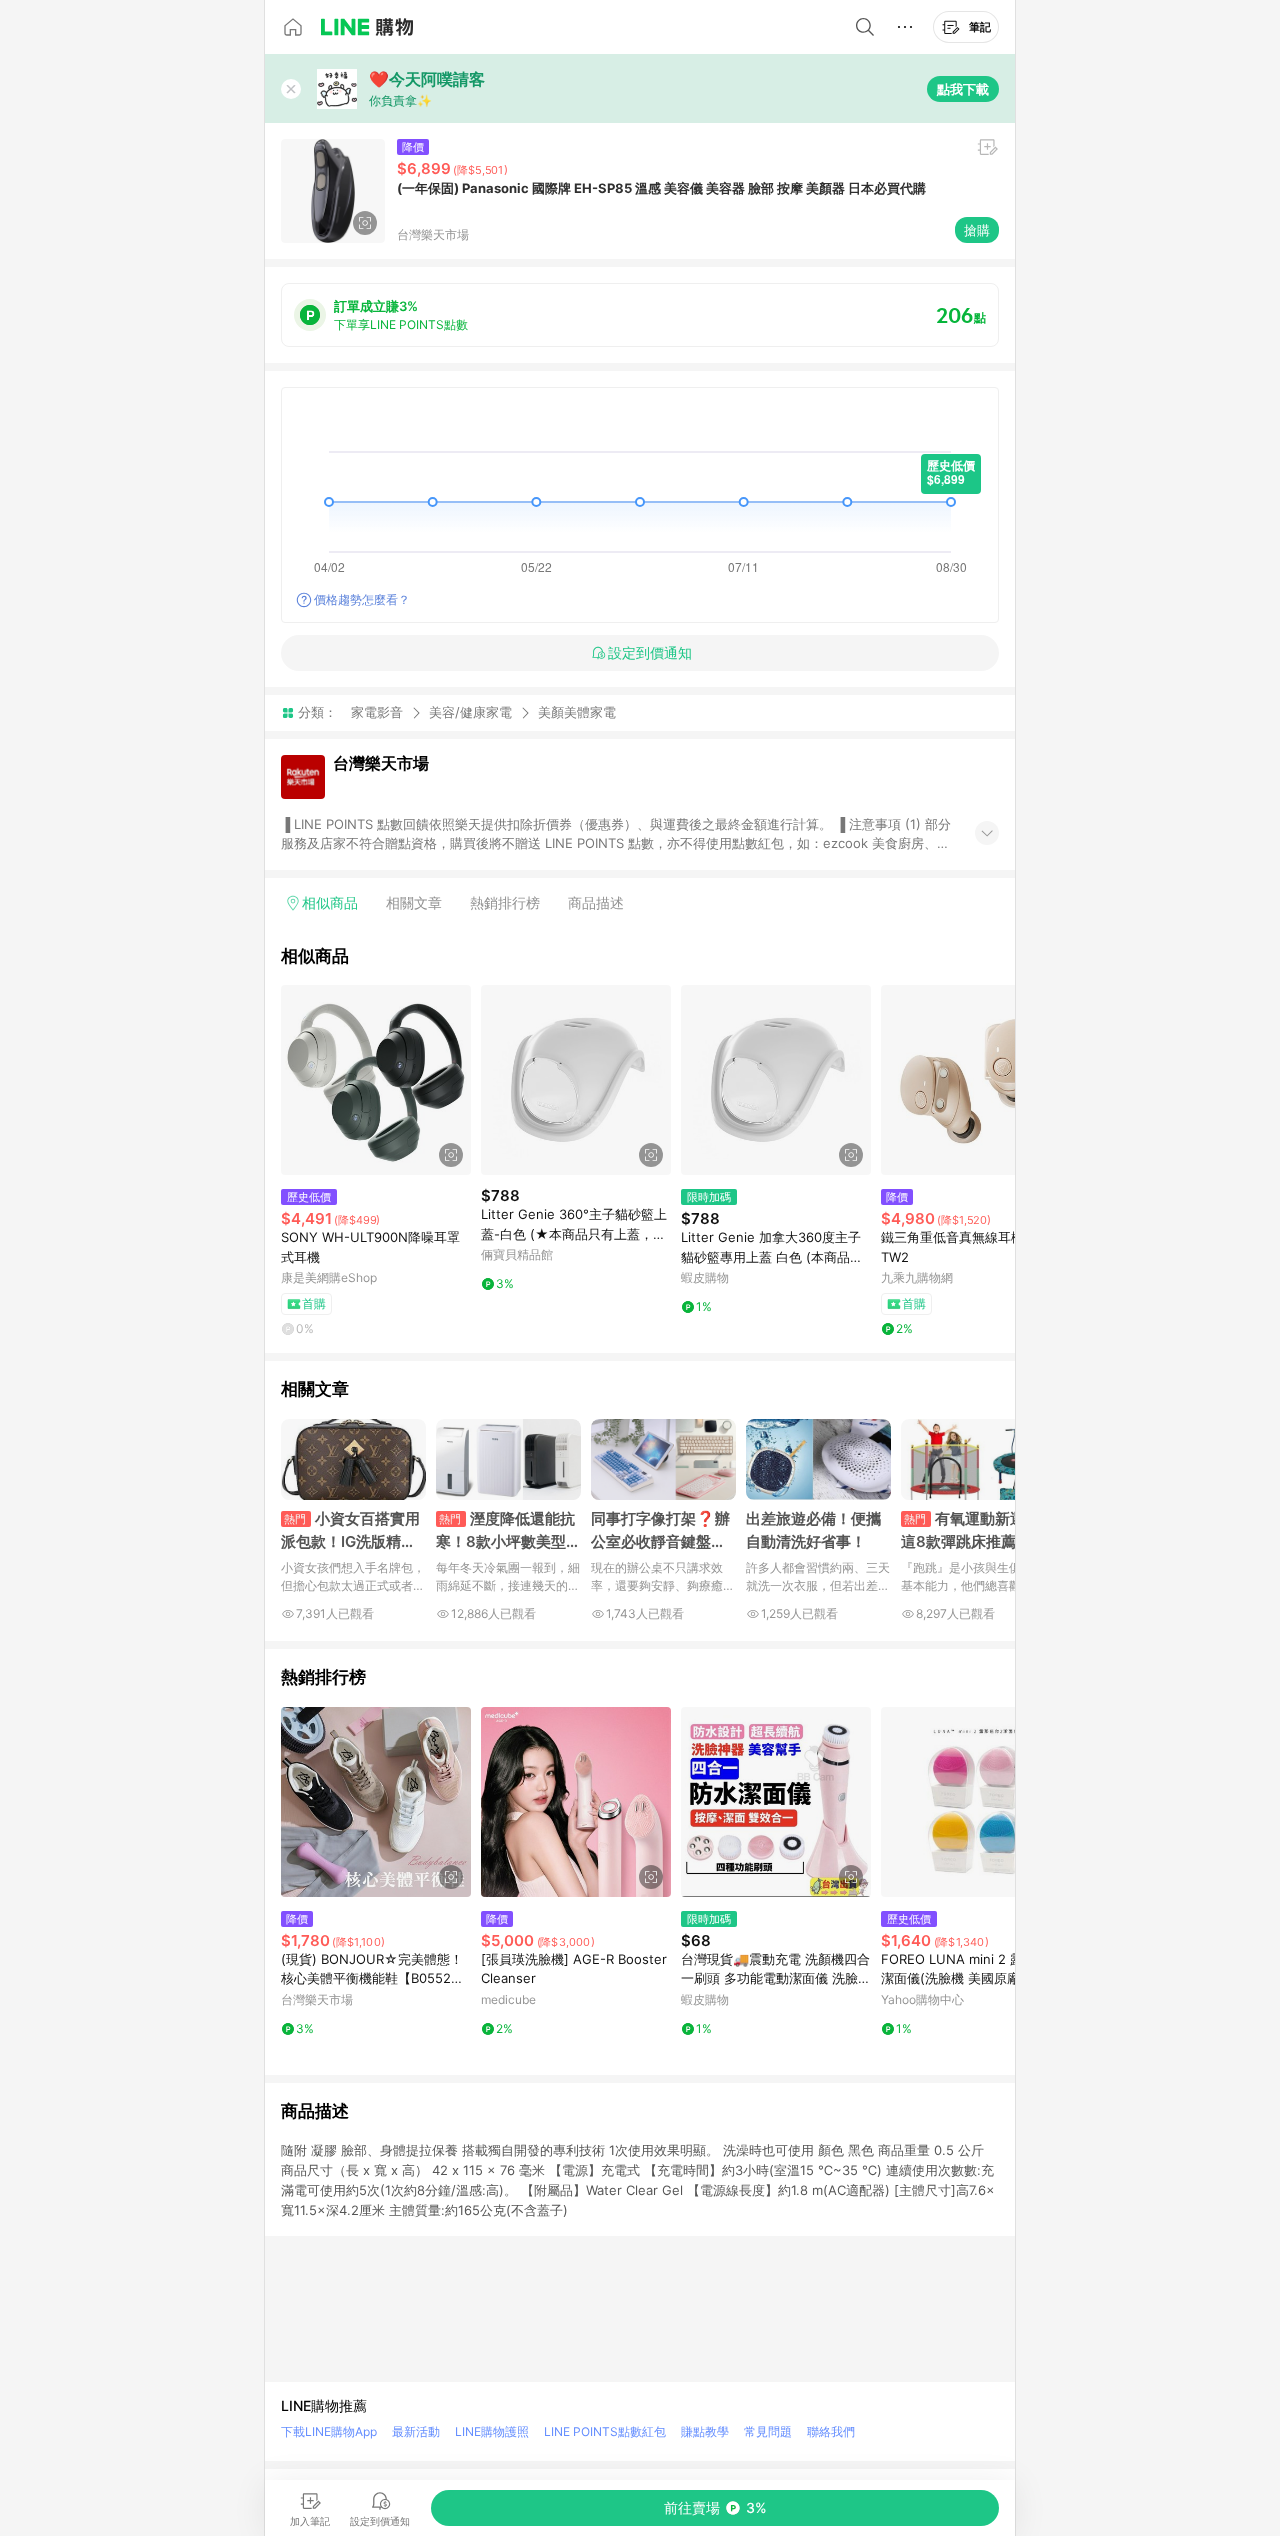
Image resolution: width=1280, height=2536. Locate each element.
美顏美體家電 (577, 712)
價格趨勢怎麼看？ (362, 599)
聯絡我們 (831, 2431)
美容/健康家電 (470, 712)
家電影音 (377, 712)
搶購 (977, 230)
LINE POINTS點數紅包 (605, 2431)
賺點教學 (705, 2431)
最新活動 (416, 2431)
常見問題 (768, 2431)
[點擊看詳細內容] (376, 1080)
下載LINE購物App (329, 2431)
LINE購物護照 (492, 2431)
